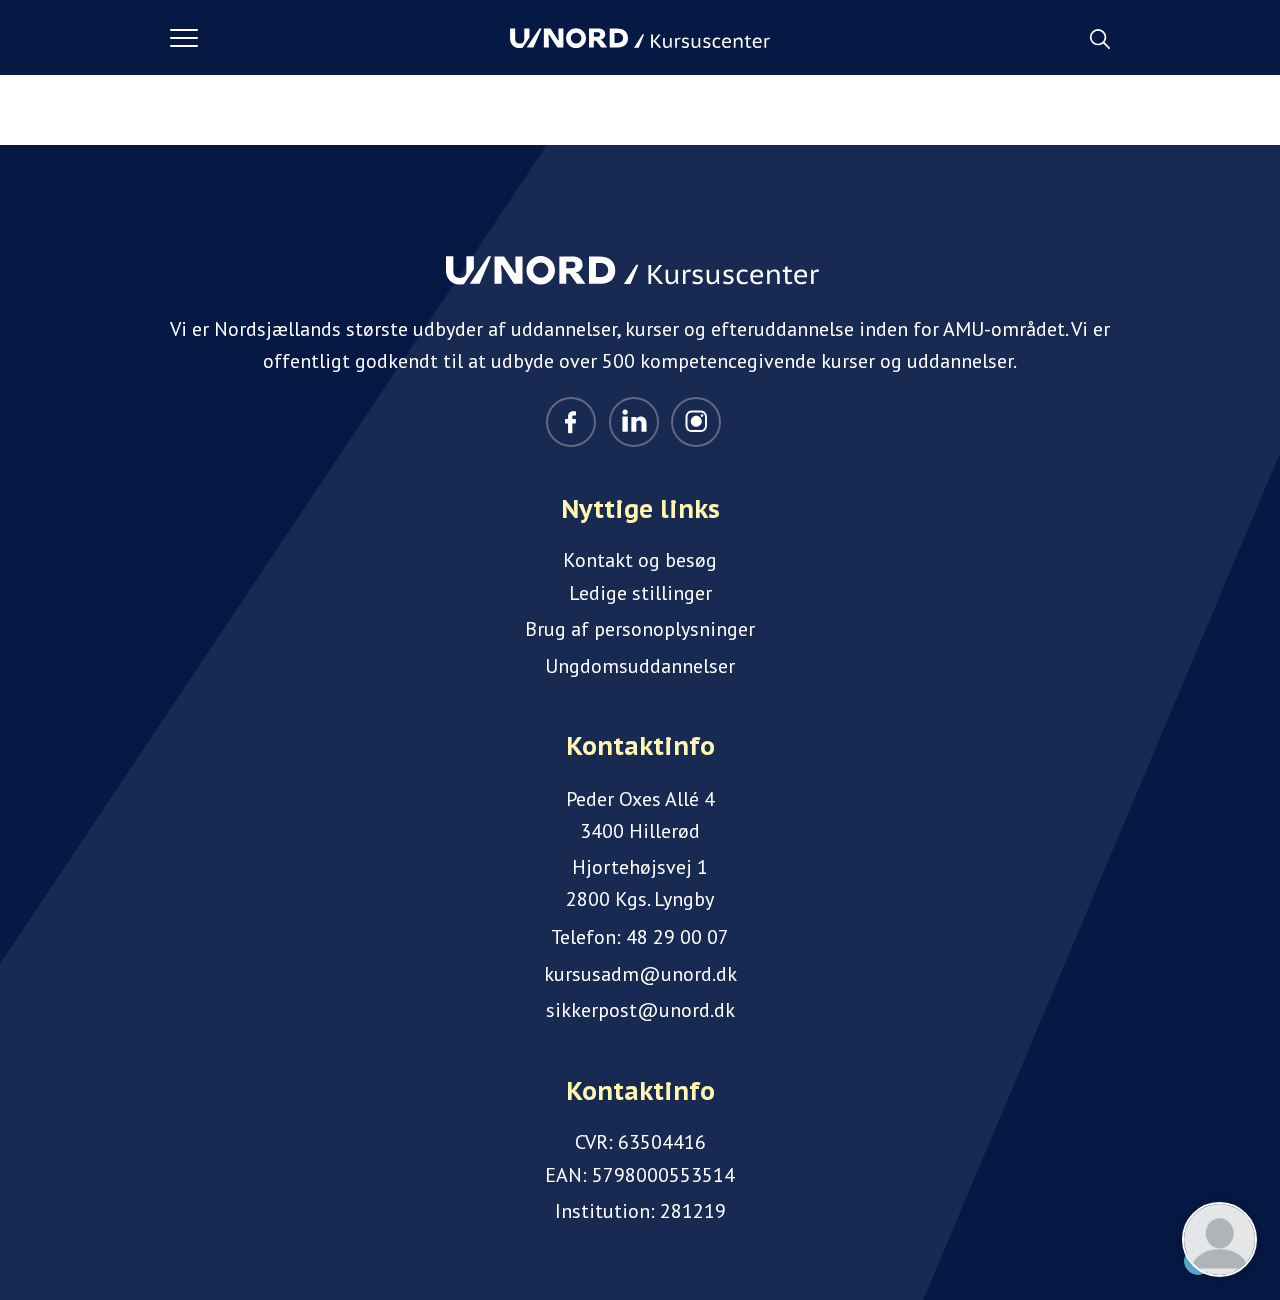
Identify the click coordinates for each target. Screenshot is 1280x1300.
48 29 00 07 (677, 937)
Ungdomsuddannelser (640, 666)
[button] (340, 38)
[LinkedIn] (634, 422)
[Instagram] (696, 422)
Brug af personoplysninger (640, 629)
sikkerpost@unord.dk (640, 1010)
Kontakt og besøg (640, 560)
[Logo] (640, 38)
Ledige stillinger (640, 593)
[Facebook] (571, 422)
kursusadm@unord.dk (640, 974)
